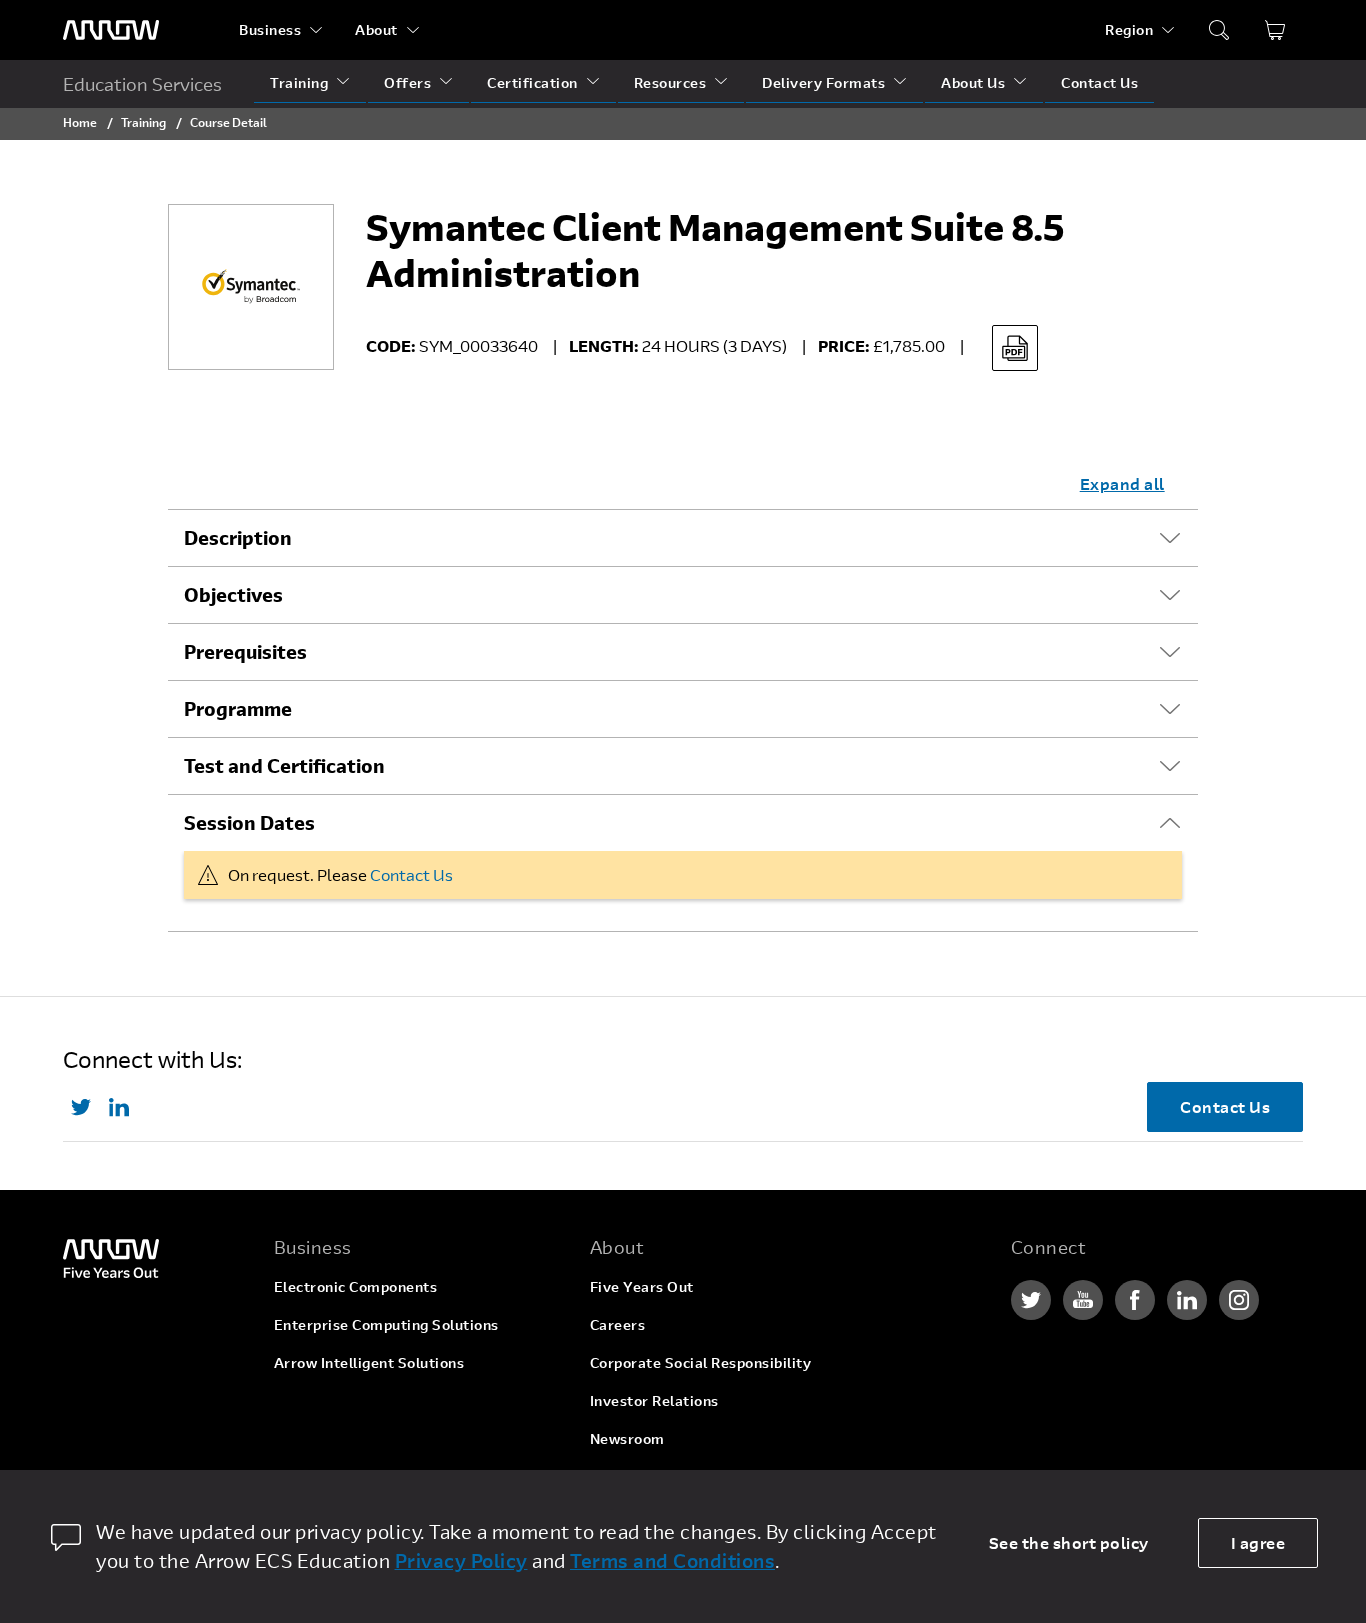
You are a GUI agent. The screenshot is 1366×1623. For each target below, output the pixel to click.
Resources (670, 82)
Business (270, 29)
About (376, 29)
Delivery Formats (823, 82)
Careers (618, 1324)
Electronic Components (356, 1286)
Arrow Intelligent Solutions (369, 1362)
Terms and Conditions (672, 1560)
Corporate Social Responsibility (701, 1362)
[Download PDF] (1015, 348)
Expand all (1122, 483)
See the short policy (1069, 1542)
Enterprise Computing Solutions (386, 1324)
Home (80, 122)
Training (299, 82)
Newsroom (627, 1438)
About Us (973, 82)
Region (1129, 29)
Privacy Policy (461, 1560)
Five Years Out (642, 1286)
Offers (407, 82)
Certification (532, 82)
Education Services (142, 84)
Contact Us (1099, 82)
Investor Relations (654, 1400)
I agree (1258, 1542)
